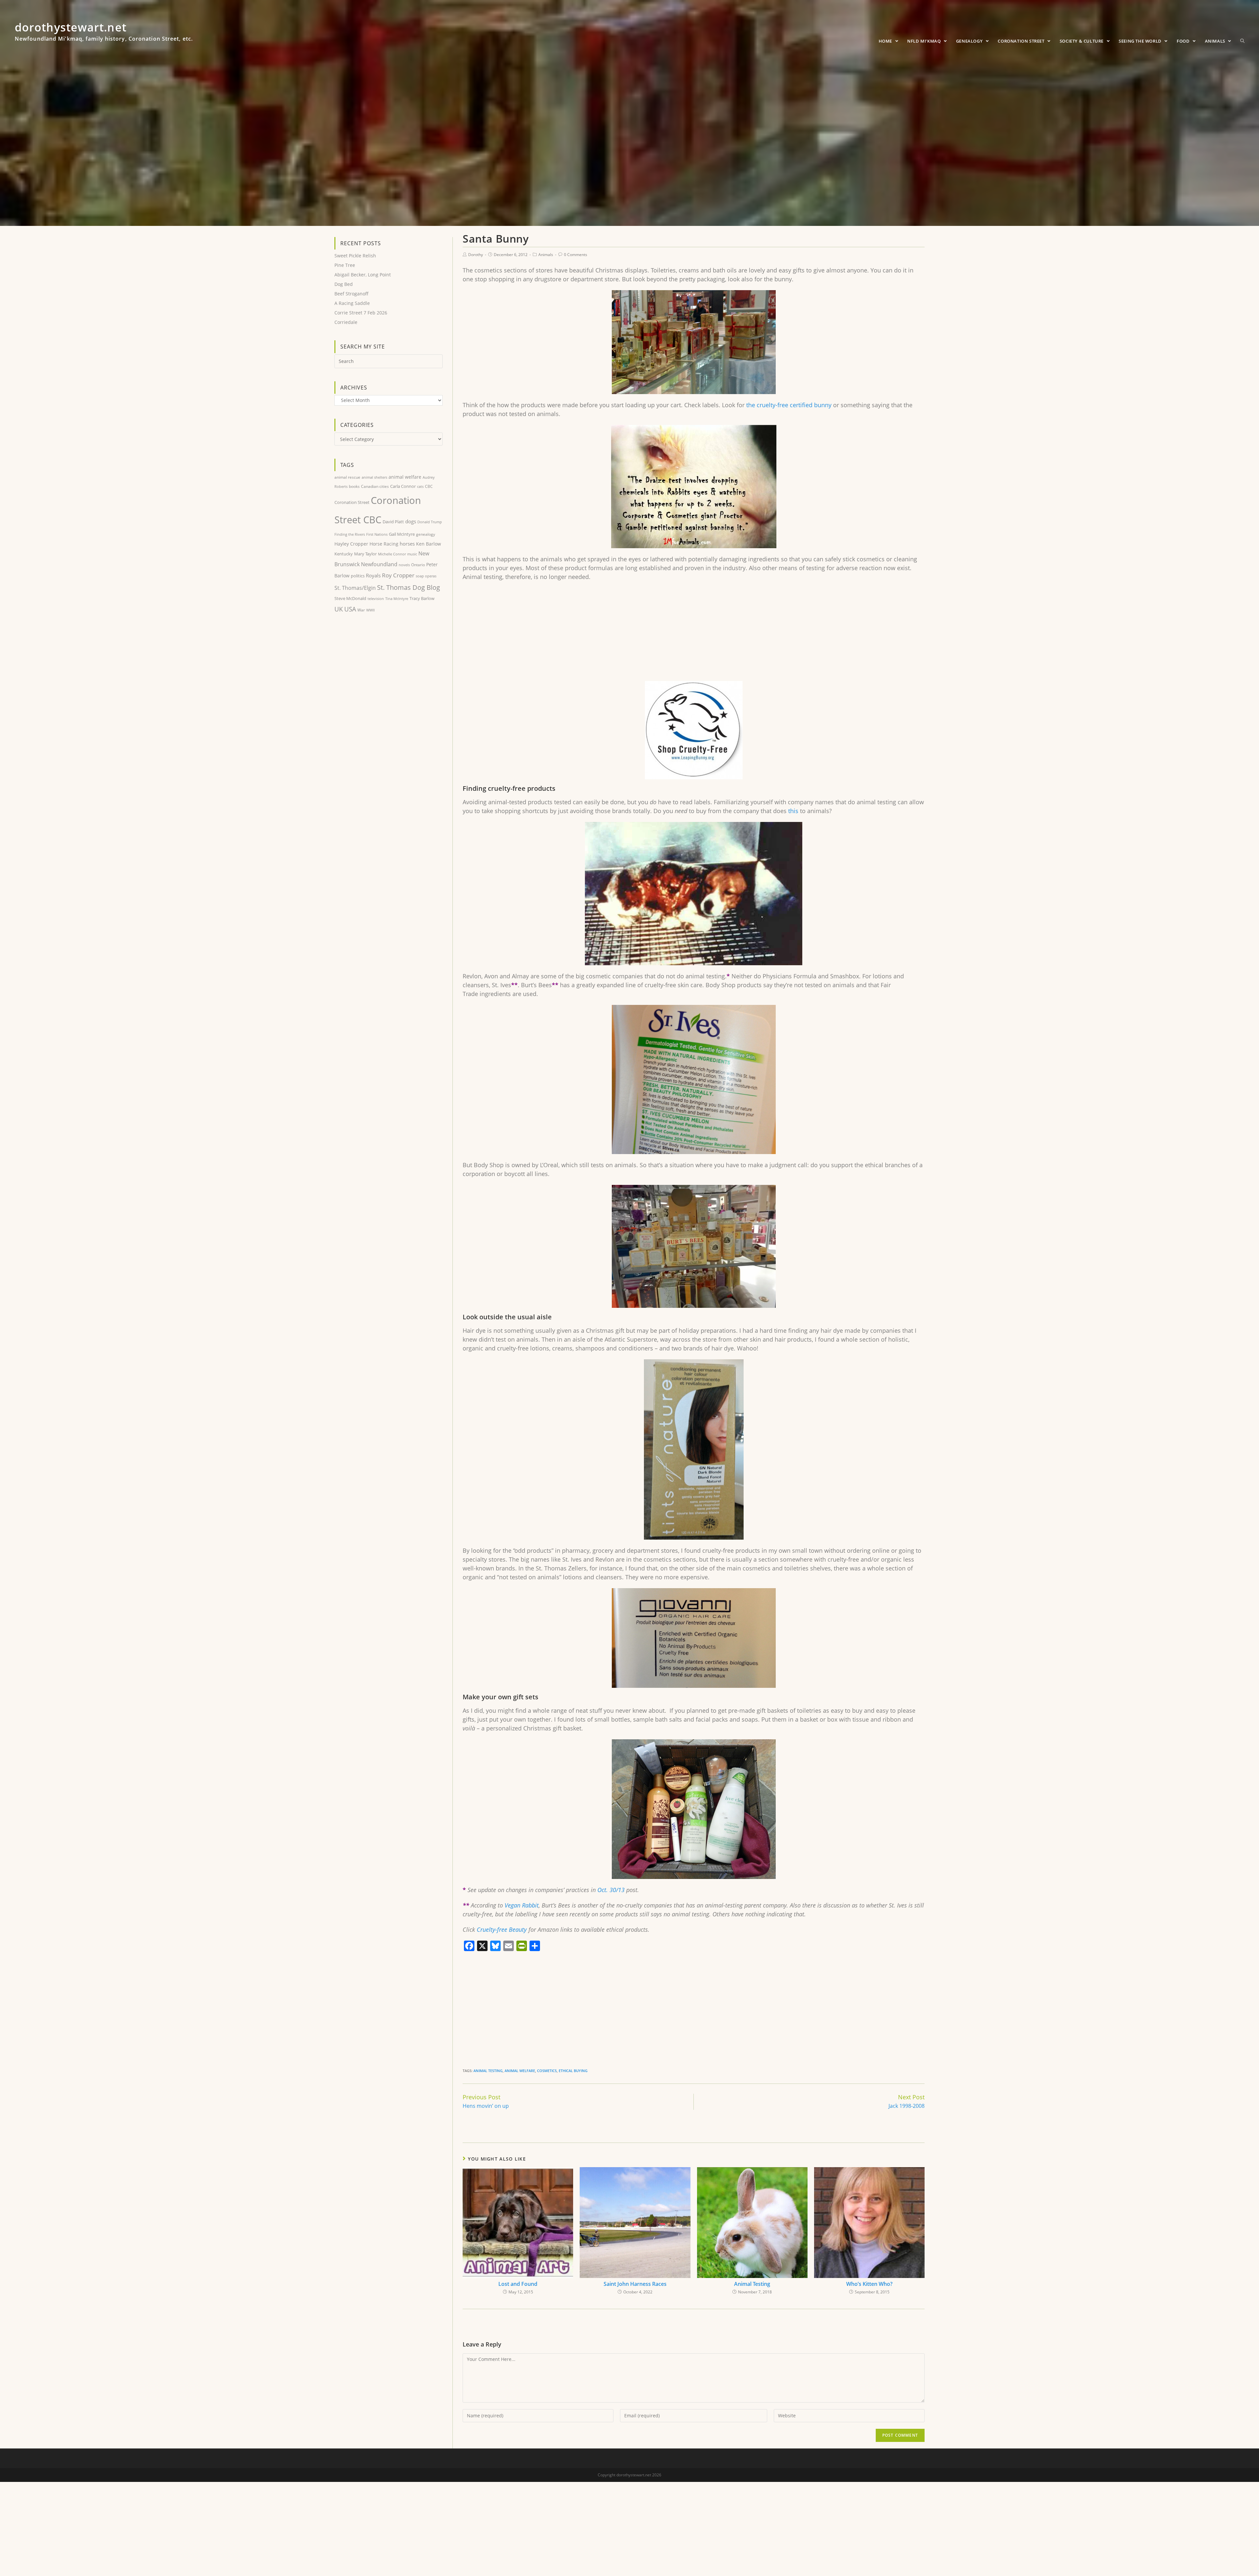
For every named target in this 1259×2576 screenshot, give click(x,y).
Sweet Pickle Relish (355, 256)
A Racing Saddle (352, 303)
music (412, 554)
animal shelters (374, 477)
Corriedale (346, 322)
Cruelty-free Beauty (502, 1929)
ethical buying (573, 2071)
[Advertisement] (659, 634)
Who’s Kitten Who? (869, 2284)
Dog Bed (344, 284)
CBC (429, 486)
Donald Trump (430, 522)
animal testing (488, 2071)
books (354, 486)
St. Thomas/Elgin (355, 588)
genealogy (426, 534)
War (361, 610)
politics (358, 576)
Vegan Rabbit (522, 1905)
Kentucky (344, 554)
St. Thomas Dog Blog (409, 587)
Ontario (418, 565)
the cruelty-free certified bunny (789, 405)
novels (404, 565)
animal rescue (347, 477)
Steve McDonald (350, 598)
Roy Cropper (398, 575)
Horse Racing (384, 544)
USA (350, 609)
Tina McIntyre (397, 599)
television (376, 599)
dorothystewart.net (104, 34)
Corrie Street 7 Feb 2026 (361, 313)
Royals (373, 575)
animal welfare (520, 2071)
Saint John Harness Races (635, 2284)
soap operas (426, 576)
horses (407, 544)
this (793, 811)
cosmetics (547, 2071)
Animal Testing (752, 2284)
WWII (370, 610)
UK (339, 609)
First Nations (377, 534)
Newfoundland (379, 564)
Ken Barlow (429, 544)
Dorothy (476, 255)
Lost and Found (518, 2284)
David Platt (393, 522)
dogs (411, 521)
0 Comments (576, 255)
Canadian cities (375, 486)
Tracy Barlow (422, 598)
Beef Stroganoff (351, 294)
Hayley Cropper (351, 544)
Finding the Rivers (350, 534)
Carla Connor (403, 486)
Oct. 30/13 (610, 1890)
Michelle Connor (392, 554)
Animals (546, 255)
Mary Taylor (365, 554)
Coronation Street (352, 502)
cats (420, 486)
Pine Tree (345, 265)
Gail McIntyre (402, 534)
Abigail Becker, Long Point (363, 275)
